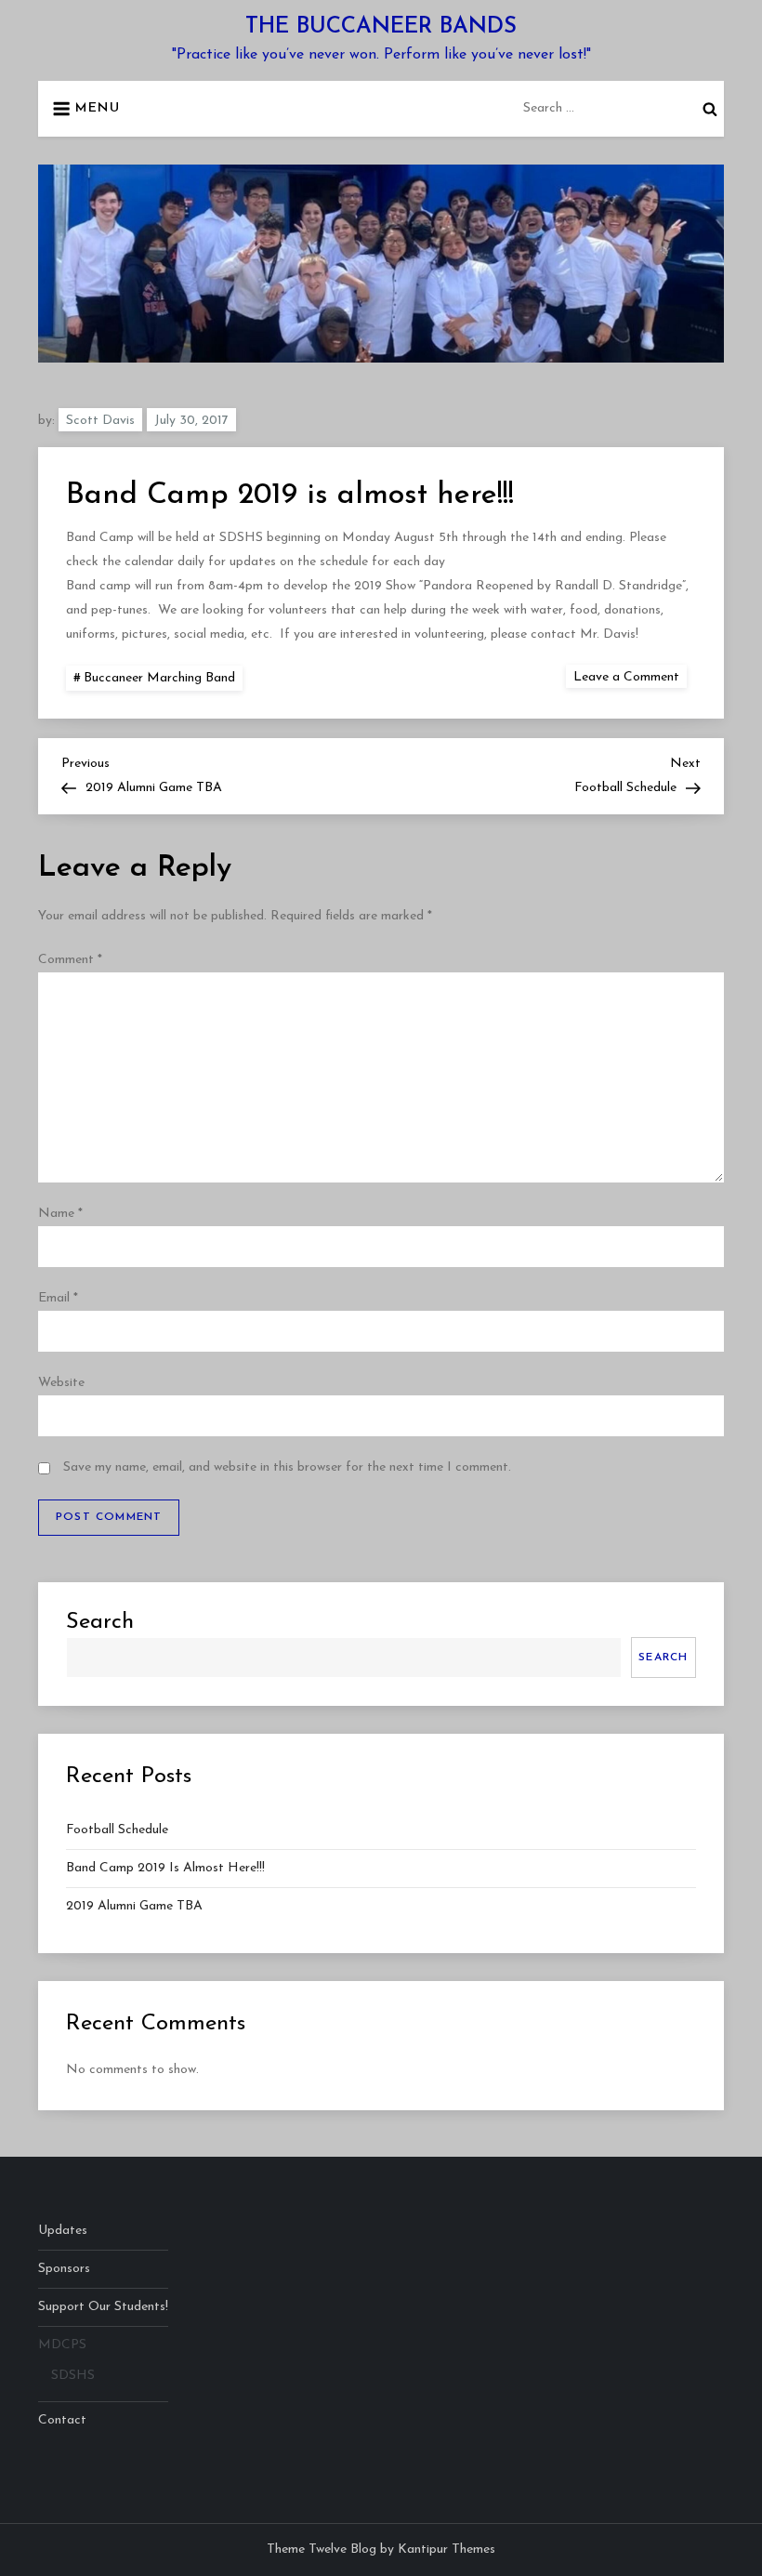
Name (60, 1214)
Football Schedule (117, 1830)
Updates (63, 2231)
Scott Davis (100, 421)
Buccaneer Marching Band (159, 678)
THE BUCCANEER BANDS (381, 27)
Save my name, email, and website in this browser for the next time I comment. (287, 1467)
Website (61, 1383)
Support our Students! (103, 2307)
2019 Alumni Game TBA (134, 1906)
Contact (62, 2420)
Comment (70, 960)
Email (58, 1298)
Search (100, 1622)
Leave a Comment (630, 676)
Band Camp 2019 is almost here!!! (165, 1868)
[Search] (710, 109)
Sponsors (64, 2269)
